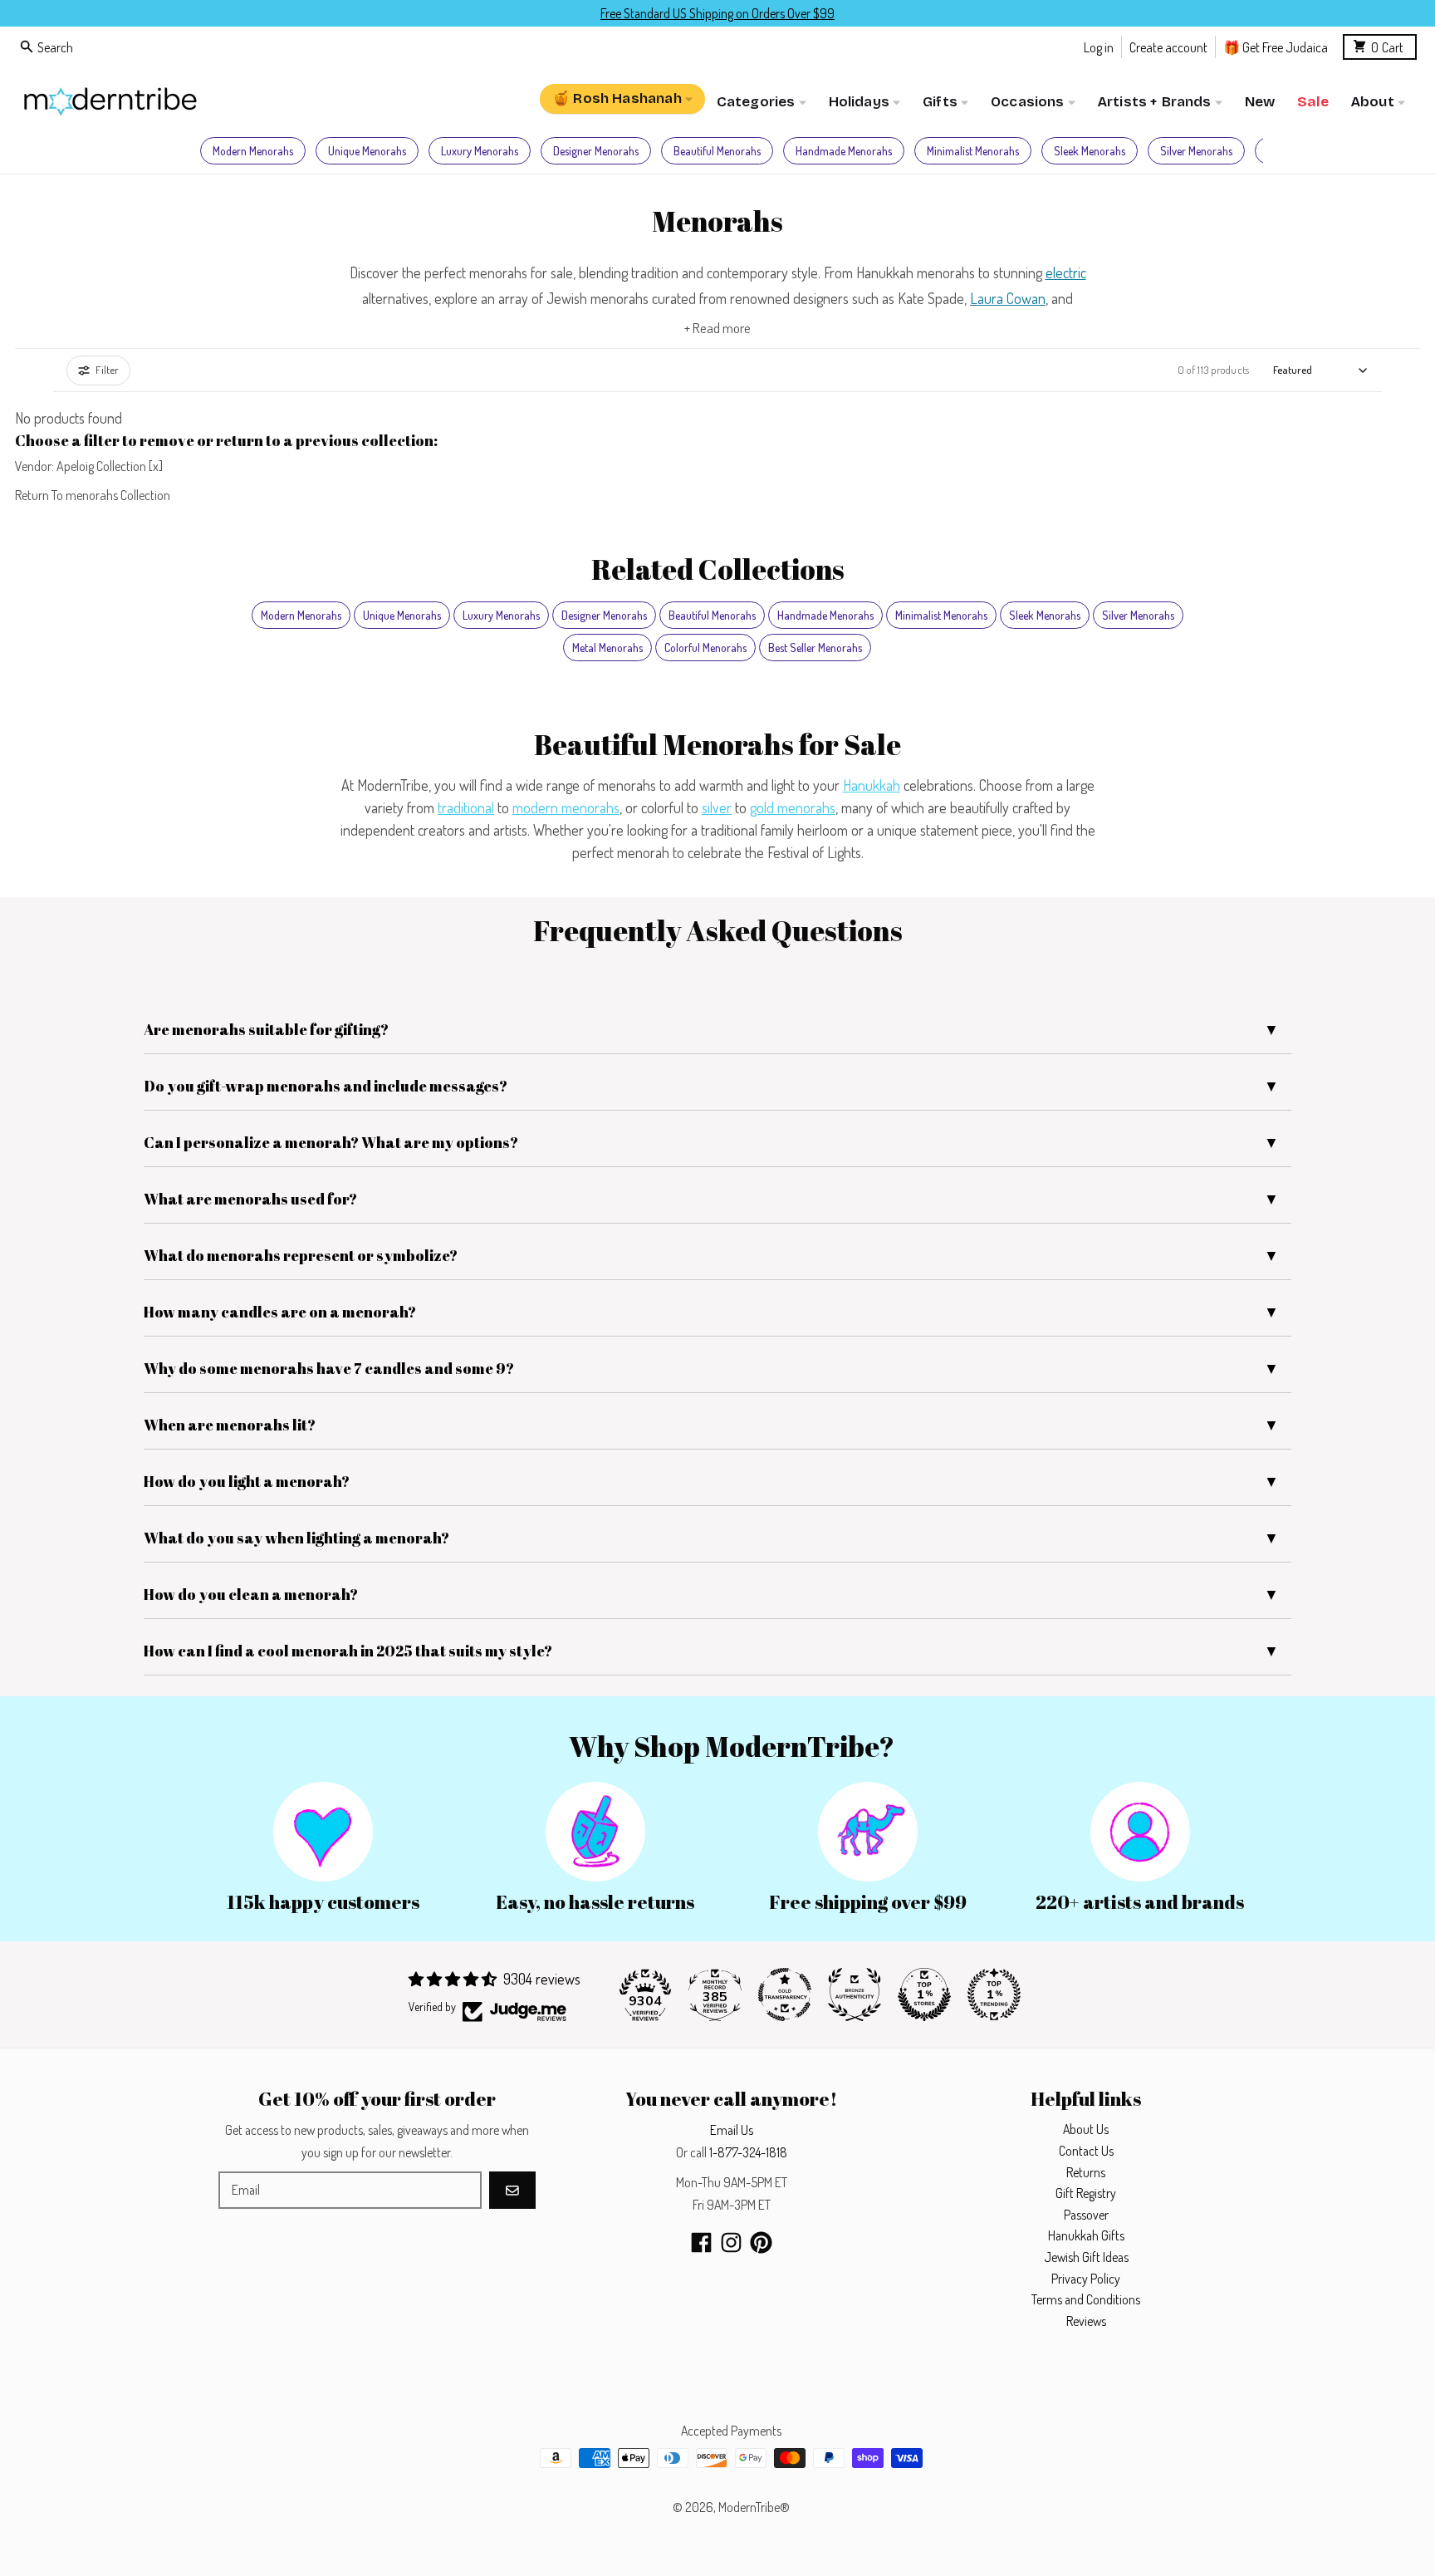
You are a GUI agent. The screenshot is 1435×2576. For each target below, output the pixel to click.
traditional (466, 807)
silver (717, 807)
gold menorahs (793, 807)
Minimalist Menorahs (973, 151)
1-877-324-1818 (748, 2152)
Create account (1168, 46)
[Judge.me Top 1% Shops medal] (924, 1995)
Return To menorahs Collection (93, 495)
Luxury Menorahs (480, 151)
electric (1066, 272)
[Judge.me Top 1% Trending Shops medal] (994, 1995)
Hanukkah (872, 785)
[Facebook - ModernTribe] (701, 2242)
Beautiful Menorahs (717, 151)
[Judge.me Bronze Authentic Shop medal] (855, 1995)
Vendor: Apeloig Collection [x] (89, 466)
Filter (107, 370)
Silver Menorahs (1196, 151)
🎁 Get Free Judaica (1276, 46)
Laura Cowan (1008, 298)
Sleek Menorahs (1090, 151)
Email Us (732, 2130)
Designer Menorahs (596, 151)
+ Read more (717, 328)
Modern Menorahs (253, 151)
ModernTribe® (754, 2507)
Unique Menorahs (367, 151)
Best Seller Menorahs (815, 648)
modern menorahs (566, 807)
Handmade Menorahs (844, 151)
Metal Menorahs (607, 648)
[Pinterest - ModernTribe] (761, 2242)
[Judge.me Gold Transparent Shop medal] (785, 1995)
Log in (1099, 46)
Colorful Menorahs (705, 648)
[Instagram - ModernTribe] (731, 2242)
